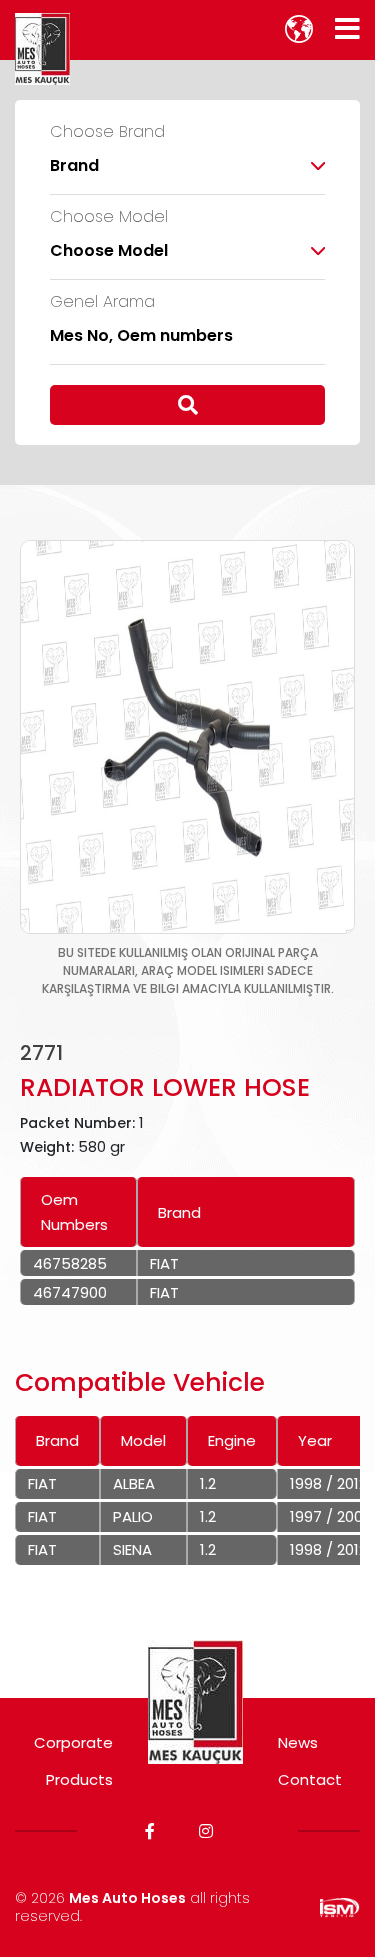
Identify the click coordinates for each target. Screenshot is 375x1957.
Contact (310, 1779)
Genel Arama (102, 302)
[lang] (299, 29)
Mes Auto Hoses (127, 1898)
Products (79, 1779)
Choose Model (109, 217)
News (298, 1742)
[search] (187, 405)
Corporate (73, 1742)
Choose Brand (107, 132)
